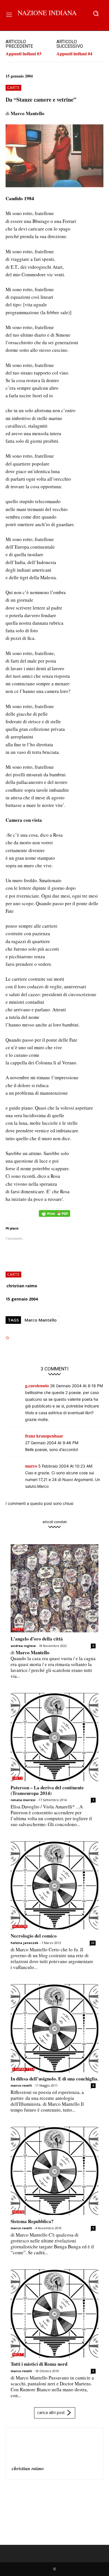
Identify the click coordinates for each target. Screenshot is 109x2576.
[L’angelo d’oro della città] (54, 1588)
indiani (18, 2212)
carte (13, 87)
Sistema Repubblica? (32, 2221)
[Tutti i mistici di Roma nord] (54, 2313)
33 (93, 1943)
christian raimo (22, 1286)
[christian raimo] (25, 2447)
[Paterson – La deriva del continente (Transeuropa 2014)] (54, 1737)
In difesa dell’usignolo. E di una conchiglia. (54, 2079)
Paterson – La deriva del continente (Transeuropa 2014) (47, 1790)
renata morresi (23, 1800)
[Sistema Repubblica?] (54, 2171)
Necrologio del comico (34, 1936)
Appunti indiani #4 (74, 53)
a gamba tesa (23, 2069)
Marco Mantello (41, 1320)
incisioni (20, 1926)
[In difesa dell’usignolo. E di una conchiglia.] (54, 2028)
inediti (18, 1629)
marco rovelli (21, 2085)
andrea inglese (23, 1646)
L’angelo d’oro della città (37, 1639)
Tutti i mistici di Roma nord (39, 2364)
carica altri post (51, 2412)
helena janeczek (24, 1943)
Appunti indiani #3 (23, 53)
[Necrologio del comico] (54, 1885)
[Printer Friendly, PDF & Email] (54, 1216)
